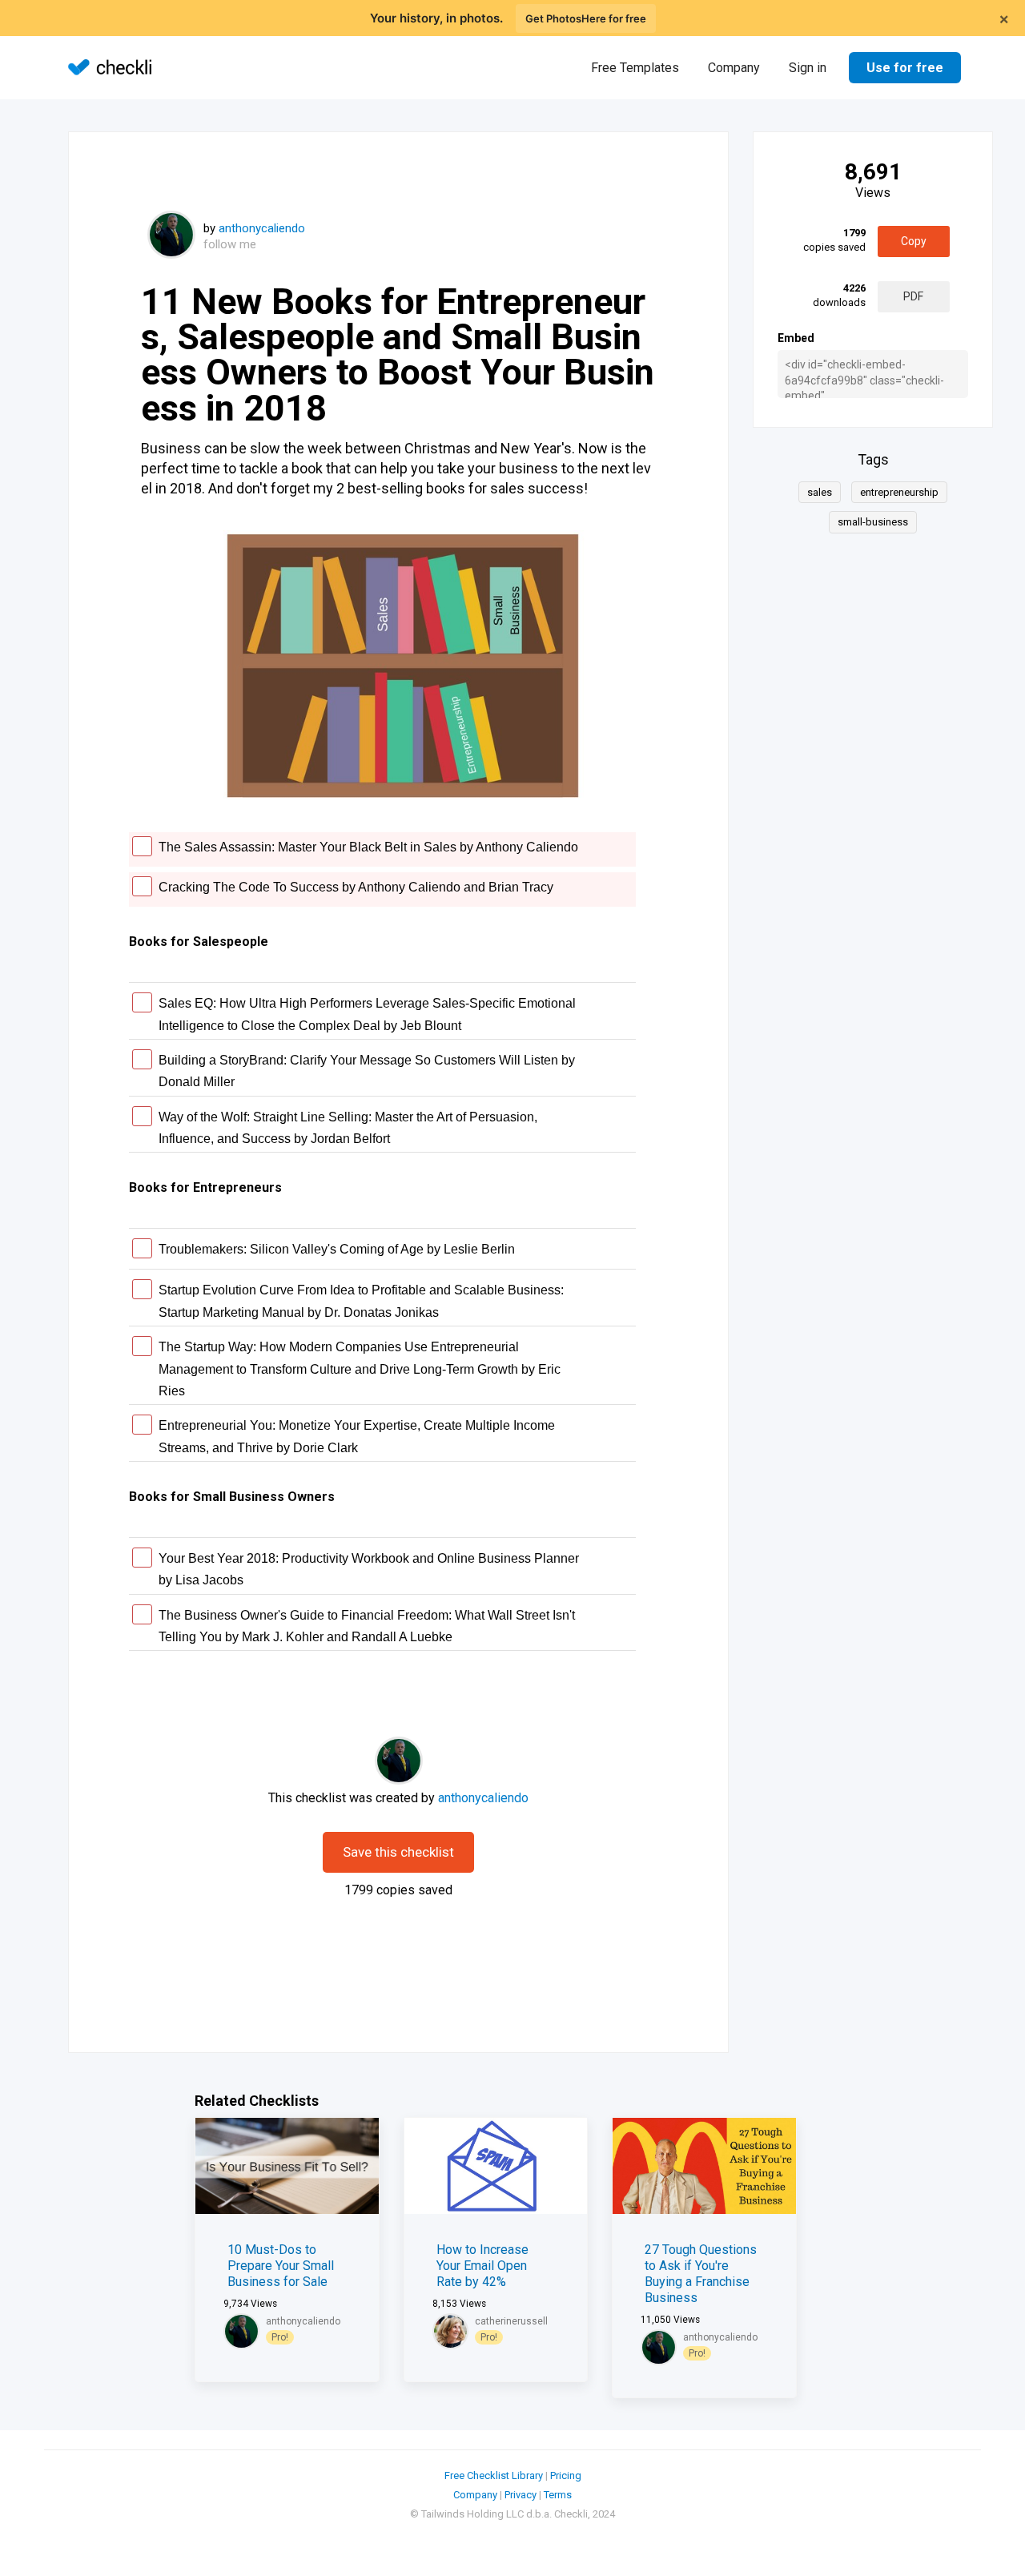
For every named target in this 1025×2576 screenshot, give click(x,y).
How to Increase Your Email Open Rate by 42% (482, 2266)
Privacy (521, 2495)
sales (820, 492)
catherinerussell (511, 2321)
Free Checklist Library (494, 2475)
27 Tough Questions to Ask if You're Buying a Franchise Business (701, 2274)
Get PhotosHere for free (586, 18)
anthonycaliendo (262, 228)
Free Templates (635, 68)
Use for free (905, 68)
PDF (913, 296)
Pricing (566, 2475)
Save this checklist (398, 1852)
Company (734, 68)
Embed (796, 338)
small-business (873, 522)
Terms (558, 2495)
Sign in (808, 68)
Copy (914, 241)
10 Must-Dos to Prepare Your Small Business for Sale (281, 2266)
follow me (230, 244)
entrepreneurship (899, 492)
